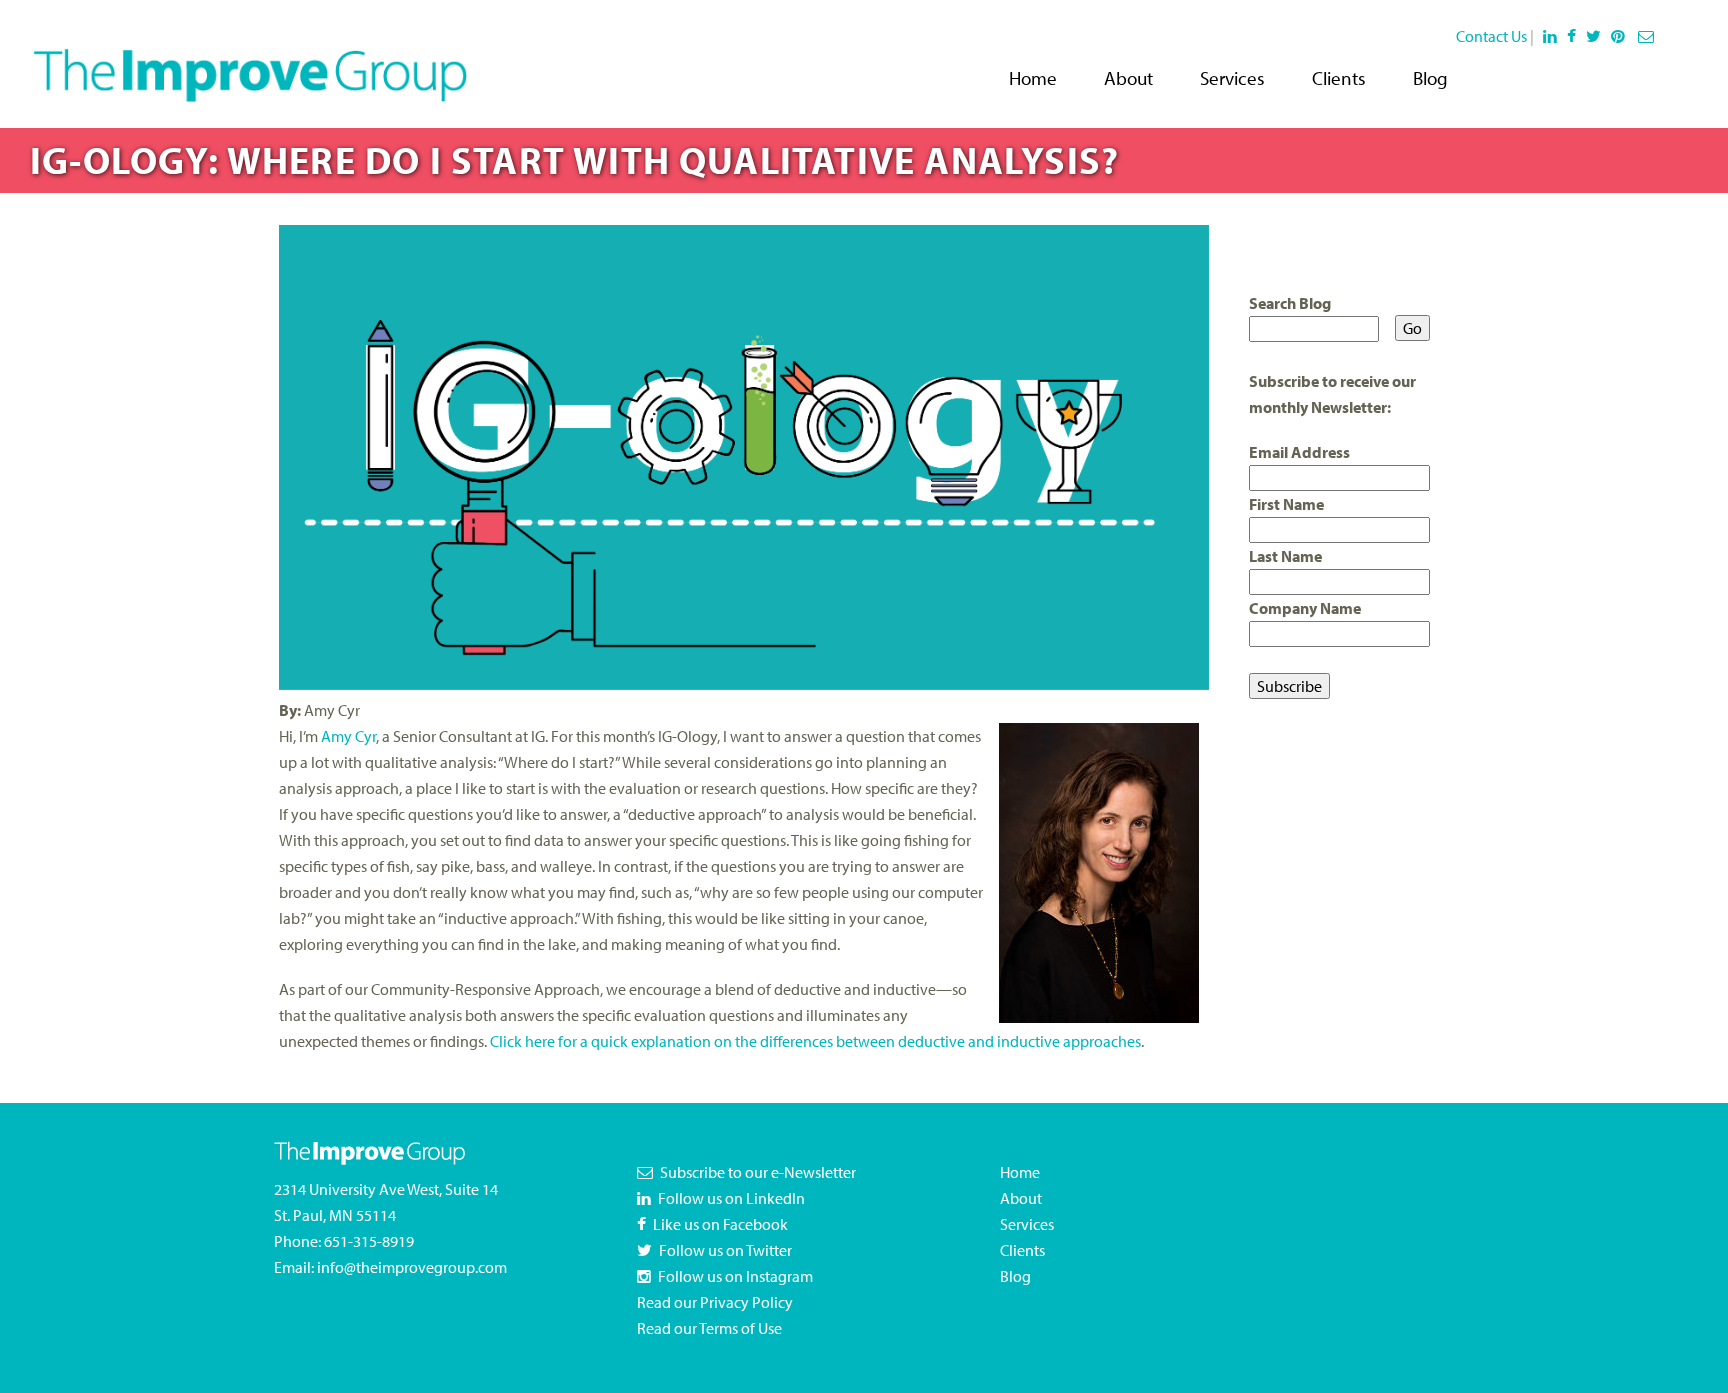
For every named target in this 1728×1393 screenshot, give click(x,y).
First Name (1286, 504)
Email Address (1299, 452)
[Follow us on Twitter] (1597, 36)
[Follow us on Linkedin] (1550, 36)
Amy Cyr (348, 736)
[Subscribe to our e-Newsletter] (1648, 36)
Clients (1339, 78)
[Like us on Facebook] (1575, 36)
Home (1033, 78)
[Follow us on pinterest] (1621, 36)
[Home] (250, 61)
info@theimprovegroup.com (412, 1267)
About (1128, 78)
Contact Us (1491, 36)
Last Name (1285, 556)
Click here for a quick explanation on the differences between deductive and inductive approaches (815, 1041)
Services (1232, 78)
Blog (1430, 78)
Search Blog (1290, 303)
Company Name (1305, 608)
